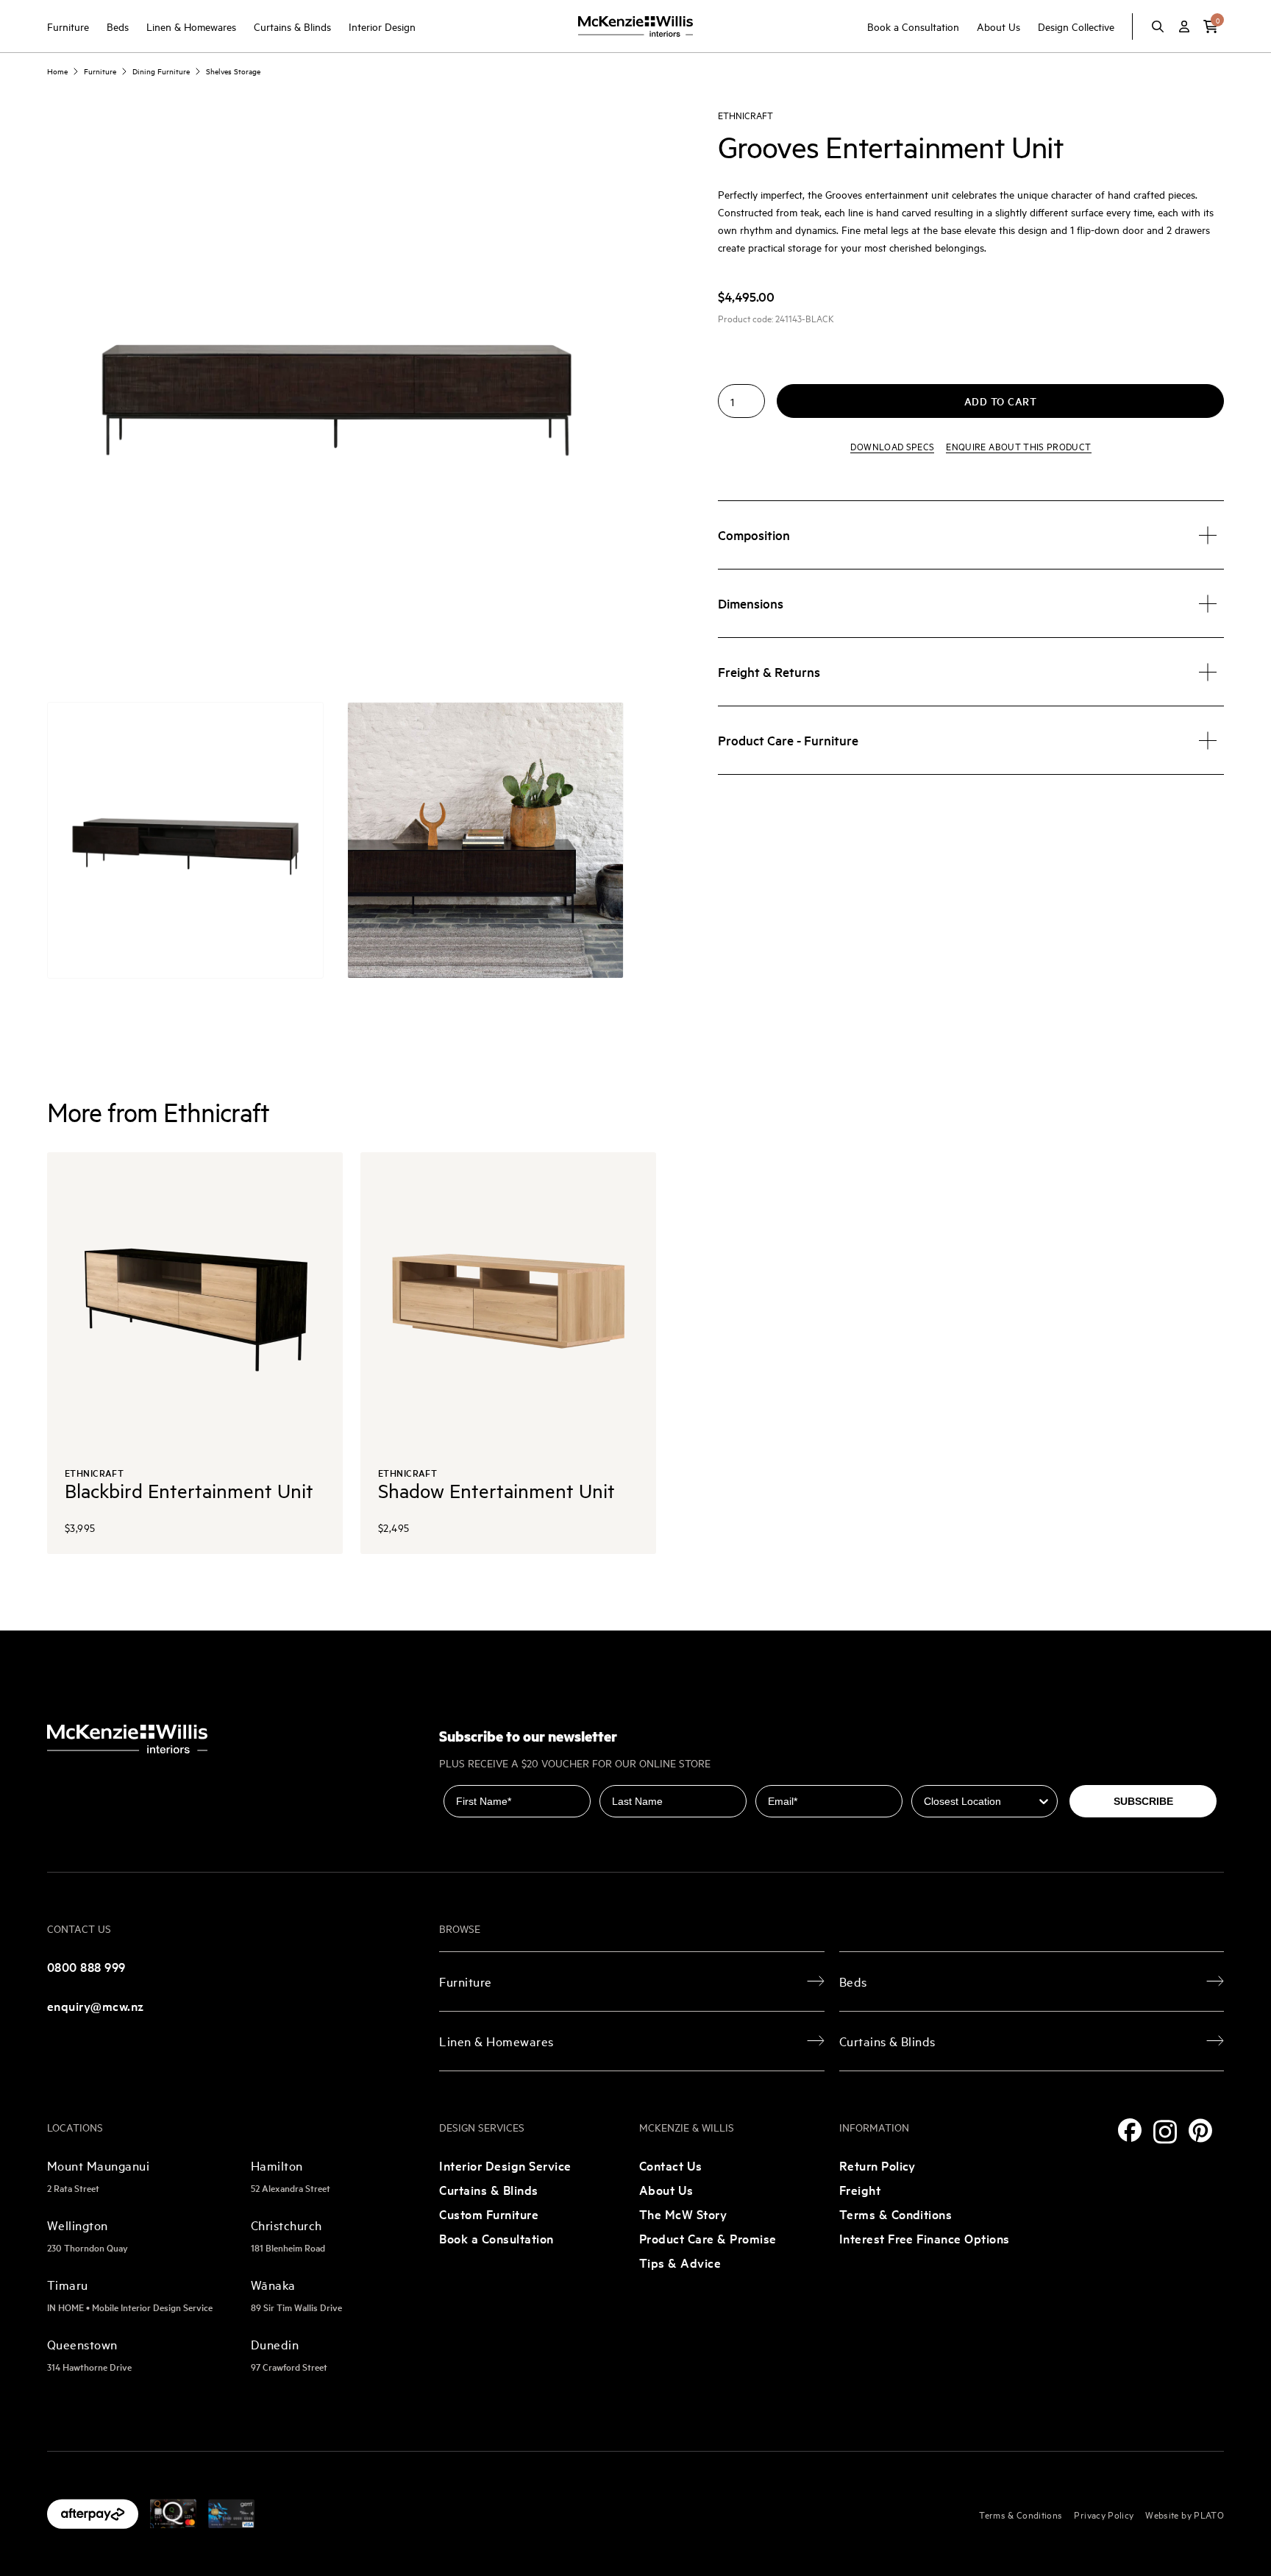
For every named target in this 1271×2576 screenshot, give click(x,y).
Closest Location (954, 1775)
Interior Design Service (505, 2165)
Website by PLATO (1185, 2514)
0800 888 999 (86, 1966)
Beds (118, 26)
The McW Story (683, 2214)
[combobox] (980, 1801)
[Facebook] (1130, 2130)
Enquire (1018, 447)
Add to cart (1001, 402)
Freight (860, 2189)
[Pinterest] (1200, 2130)
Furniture (68, 26)
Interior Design (382, 26)
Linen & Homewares (191, 26)
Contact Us (671, 2165)
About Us (998, 26)
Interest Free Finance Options (925, 2238)
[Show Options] (1044, 1801)
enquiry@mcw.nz (96, 2005)
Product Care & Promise (708, 2238)
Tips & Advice (680, 2262)
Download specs (892, 447)
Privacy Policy (1104, 2514)
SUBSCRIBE (1143, 1801)
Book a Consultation (913, 26)
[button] (1211, 26)
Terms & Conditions (896, 2214)
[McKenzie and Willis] (635, 26)
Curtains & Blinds (292, 26)
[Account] (1184, 26)
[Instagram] (1165, 2132)
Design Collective (1076, 26)
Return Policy (877, 2165)
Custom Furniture (489, 2214)
